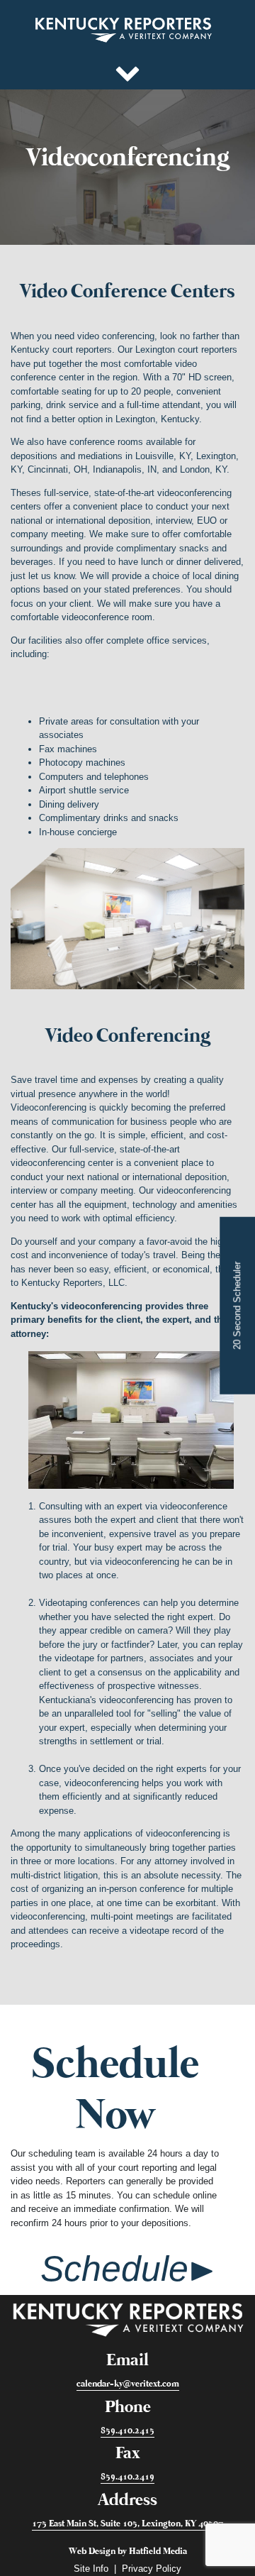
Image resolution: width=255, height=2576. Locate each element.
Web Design (92, 2552)
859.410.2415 (127, 2430)
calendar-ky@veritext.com (128, 2384)
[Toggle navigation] (127, 71)
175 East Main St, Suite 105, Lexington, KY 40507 (127, 2523)
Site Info (91, 2569)
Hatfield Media (158, 2552)
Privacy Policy (152, 2569)
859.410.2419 (127, 2477)
